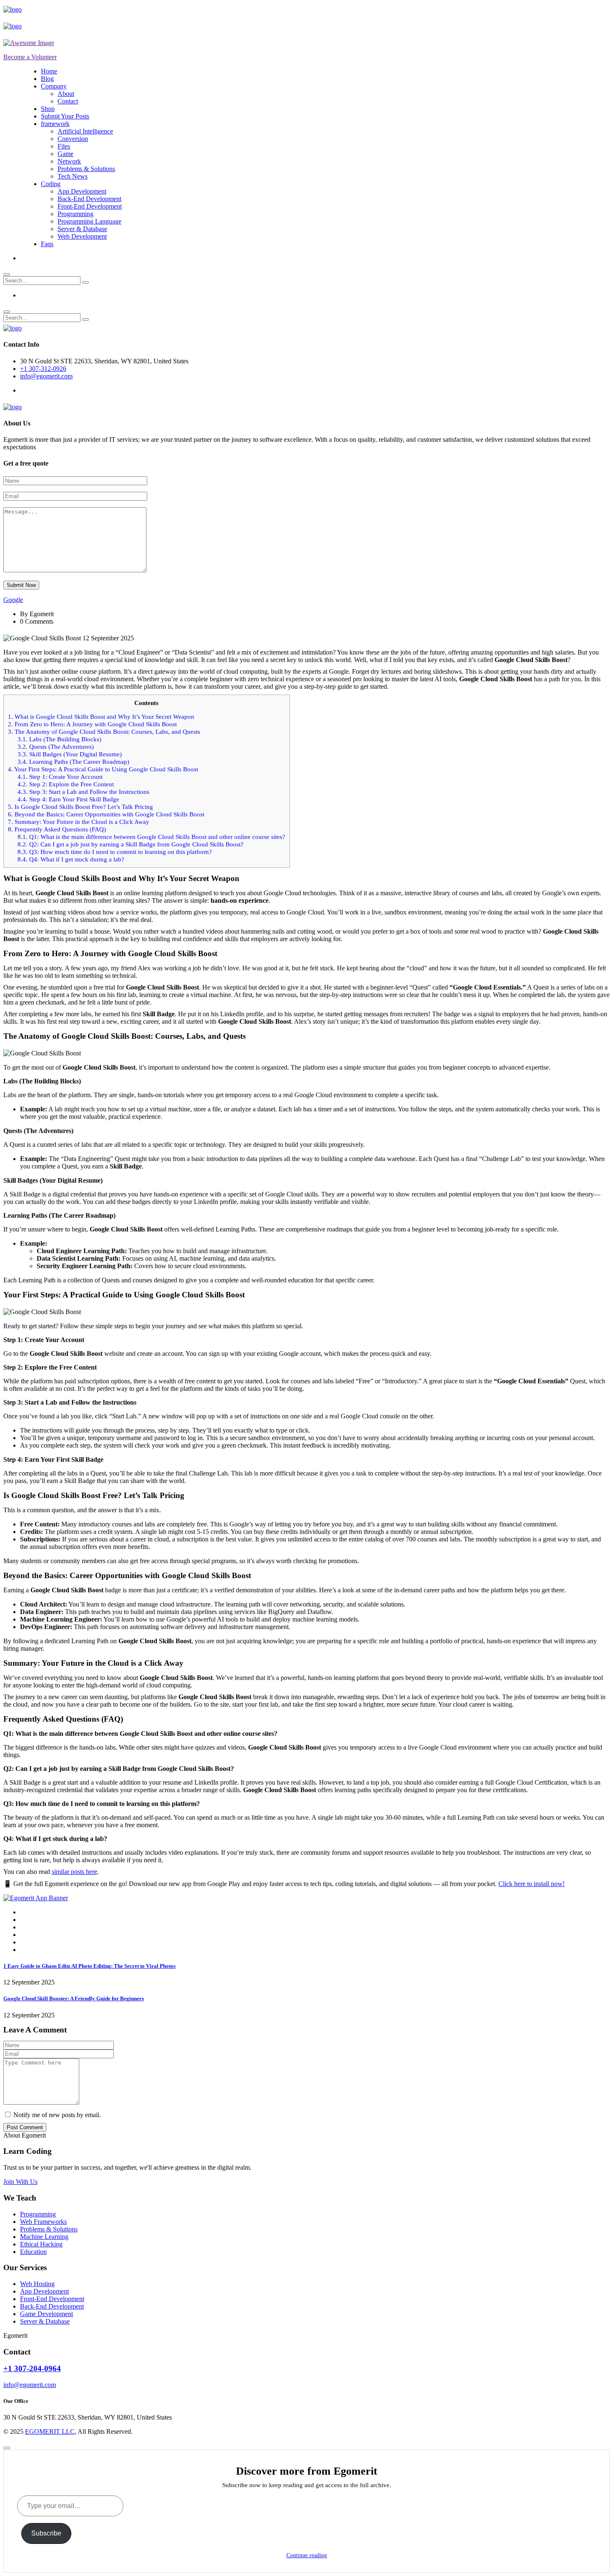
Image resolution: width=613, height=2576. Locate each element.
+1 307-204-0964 (32, 2368)
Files (64, 146)
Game (65, 154)
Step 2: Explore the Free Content (66, 784)
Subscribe (46, 2533)
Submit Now (21, 585)
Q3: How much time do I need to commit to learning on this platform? (115, 852)
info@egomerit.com (46, 376)
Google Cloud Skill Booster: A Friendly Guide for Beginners (74, 1998)
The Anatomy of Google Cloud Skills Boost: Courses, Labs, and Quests (104, 732)
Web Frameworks (43, 2222)
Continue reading (307, 2555)
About (66, 94)
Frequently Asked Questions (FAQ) (57, 829)
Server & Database (82, 229)
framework (55, 124)
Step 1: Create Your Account (60, 777)
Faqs (47, 244)
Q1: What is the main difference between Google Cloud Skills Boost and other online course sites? (151, 837)
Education (33, 2252)
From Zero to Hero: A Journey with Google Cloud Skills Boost (92, 724)
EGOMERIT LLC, (51, 2431)
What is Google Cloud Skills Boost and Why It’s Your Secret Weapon (101, 716)
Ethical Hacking (41, 2244)
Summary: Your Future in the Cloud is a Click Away (79, 822)
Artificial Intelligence (85, 131)
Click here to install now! (531, 1884)
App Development (82, 191)
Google (13, 600)
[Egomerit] (41, 9)
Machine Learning (44, 2237)
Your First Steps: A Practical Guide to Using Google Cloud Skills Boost (103, 769)
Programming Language (89, 221)
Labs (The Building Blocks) (59, 739)
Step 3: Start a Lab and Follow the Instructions (83, 792)
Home (49, 71)
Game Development (46, 2314)
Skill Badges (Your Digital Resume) (70, 754)
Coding (51, 184)
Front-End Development (90, 206)
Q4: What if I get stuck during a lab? (71, 859)
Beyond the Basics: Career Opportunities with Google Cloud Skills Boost (106, 814)
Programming (75, 214)
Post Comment (25, 2127)
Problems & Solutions (86, 169)
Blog (47, 79)
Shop (48, 109)
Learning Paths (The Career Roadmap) (73, 762)
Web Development (82, 236)
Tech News (73, 176)
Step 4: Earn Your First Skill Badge (68, 799)
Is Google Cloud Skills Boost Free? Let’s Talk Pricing (80, 807)
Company (54, 86)
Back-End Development (89, 199)
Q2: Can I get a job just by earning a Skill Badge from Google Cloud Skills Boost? (131, 844)
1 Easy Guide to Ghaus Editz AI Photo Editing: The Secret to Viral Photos (89, 1966)
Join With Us (20, 2182)
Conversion (73, 139)
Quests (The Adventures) (56, 747)
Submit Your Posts (65, 116)
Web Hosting (37, 2284)
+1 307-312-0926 (43, 369)
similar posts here (74, 1872)
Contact (68, 101)
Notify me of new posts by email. (57, 2115)
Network (69, 161)
